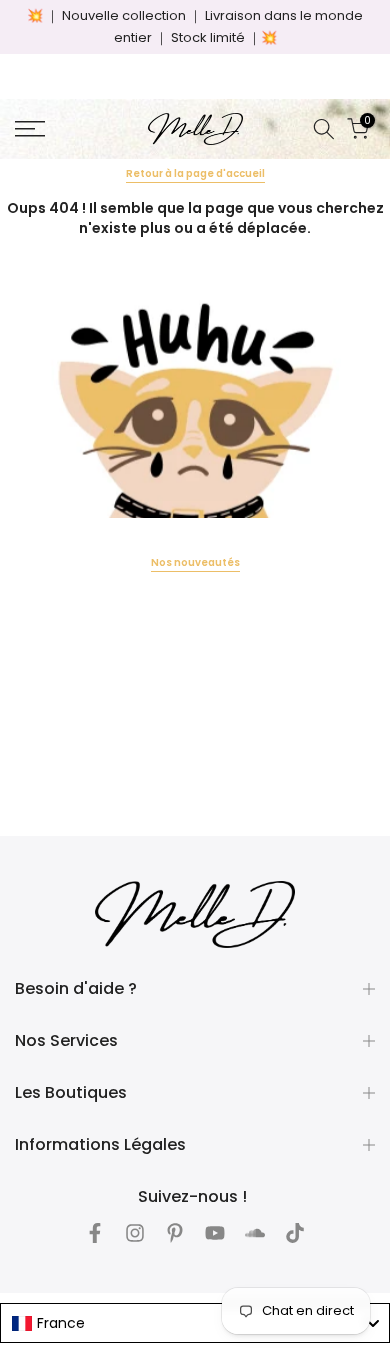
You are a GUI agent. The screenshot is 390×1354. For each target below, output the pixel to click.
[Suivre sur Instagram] (135, 1233)
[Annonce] (195, 27)
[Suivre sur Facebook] (95, 1233)
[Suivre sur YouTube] (215, 1233)
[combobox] (195, 1323)
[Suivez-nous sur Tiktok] (295, 1233)
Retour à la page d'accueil (195, 173)
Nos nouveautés (195, 562)
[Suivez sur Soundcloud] (255, 1233)
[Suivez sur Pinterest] (175, 1233)
